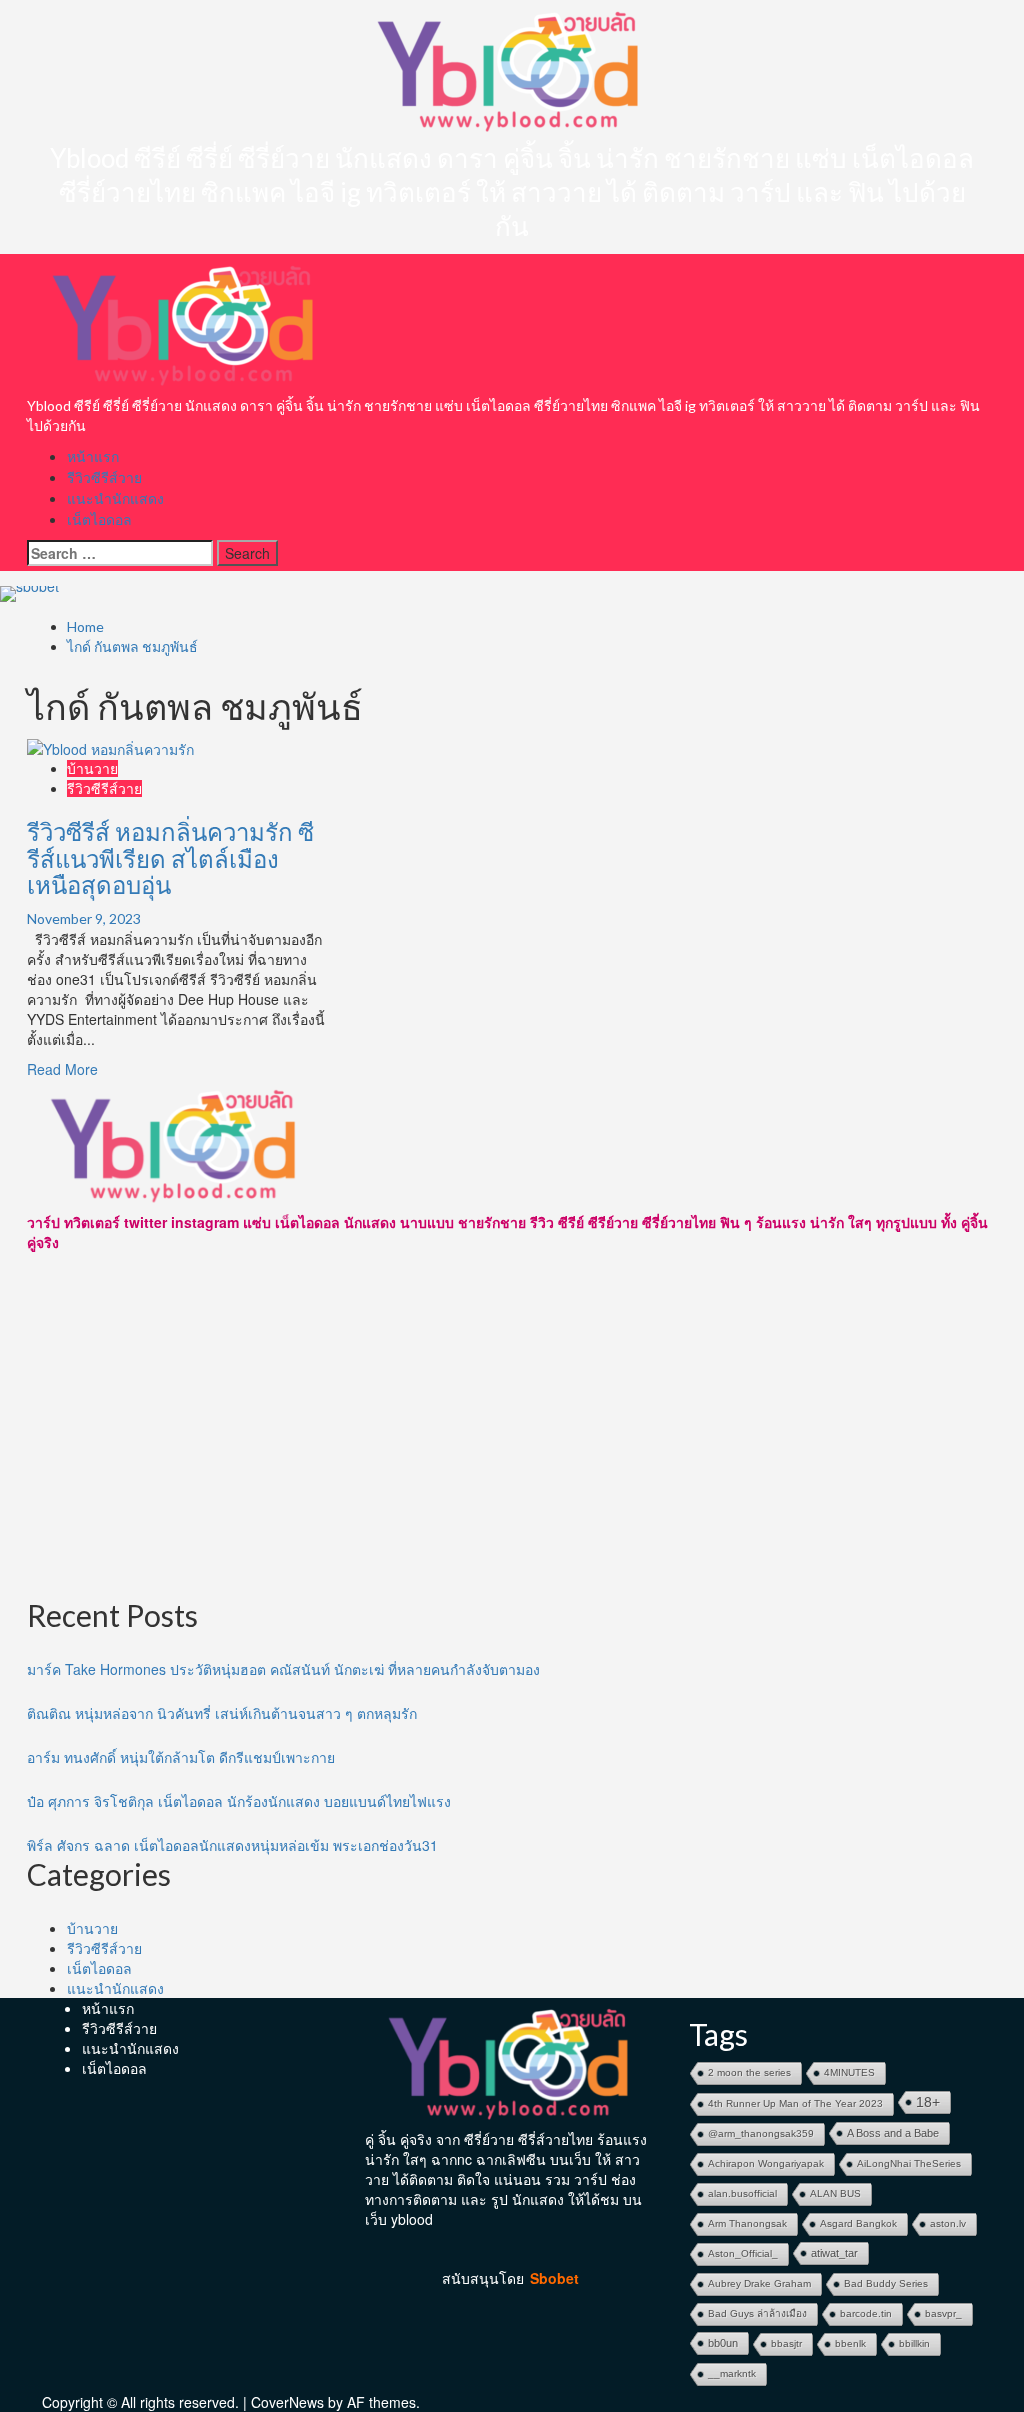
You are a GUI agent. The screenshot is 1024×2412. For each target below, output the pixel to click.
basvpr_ (943, 2313)
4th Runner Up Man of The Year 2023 (795, 2103)
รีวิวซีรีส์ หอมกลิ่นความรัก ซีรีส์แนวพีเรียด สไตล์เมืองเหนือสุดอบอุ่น (170, 858)
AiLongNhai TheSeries (909, 2163)
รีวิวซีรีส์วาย (104, 477)
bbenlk (850, 2343)
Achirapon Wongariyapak (766, 2163)
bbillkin (914, 2343)
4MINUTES (849, 2072)
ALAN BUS (835, 2193)
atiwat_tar (834, 2253)
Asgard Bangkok (858, 2223)
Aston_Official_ (743, 2253)
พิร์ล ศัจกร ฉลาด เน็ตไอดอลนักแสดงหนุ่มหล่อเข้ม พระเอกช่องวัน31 (232, 1845)
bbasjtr (786, 2343)
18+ (928, 2102)
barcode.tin (866, 2313)
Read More (62, 1069)
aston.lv (948, 2223)
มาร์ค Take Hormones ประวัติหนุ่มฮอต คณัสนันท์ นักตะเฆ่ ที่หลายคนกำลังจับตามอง (283, 1669)
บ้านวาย (92, 768)
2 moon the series (749, 2072)
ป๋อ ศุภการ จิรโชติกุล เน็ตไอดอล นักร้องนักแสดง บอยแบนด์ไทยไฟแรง (239, 1801)
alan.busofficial (742, 2193)
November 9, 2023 (84, 918)
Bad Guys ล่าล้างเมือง (757, 2313)
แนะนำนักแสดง (115, 498)
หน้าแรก (93, 456)
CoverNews (287, 2402)
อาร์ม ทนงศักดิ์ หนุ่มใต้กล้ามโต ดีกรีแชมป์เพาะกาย (181, 1757)
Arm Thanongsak (747, 2223)
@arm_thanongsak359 (761, 2133)
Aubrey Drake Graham (759, 2283)
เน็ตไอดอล (99, 519)
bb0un (723, 2343)
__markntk (732, 2373)
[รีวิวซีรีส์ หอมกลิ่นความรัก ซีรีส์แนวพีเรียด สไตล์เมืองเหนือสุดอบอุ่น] (110, 747)
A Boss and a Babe (893, 2133)
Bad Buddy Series (886, 2283)
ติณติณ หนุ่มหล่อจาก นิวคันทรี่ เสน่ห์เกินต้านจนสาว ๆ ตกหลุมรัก (222, 1713)
